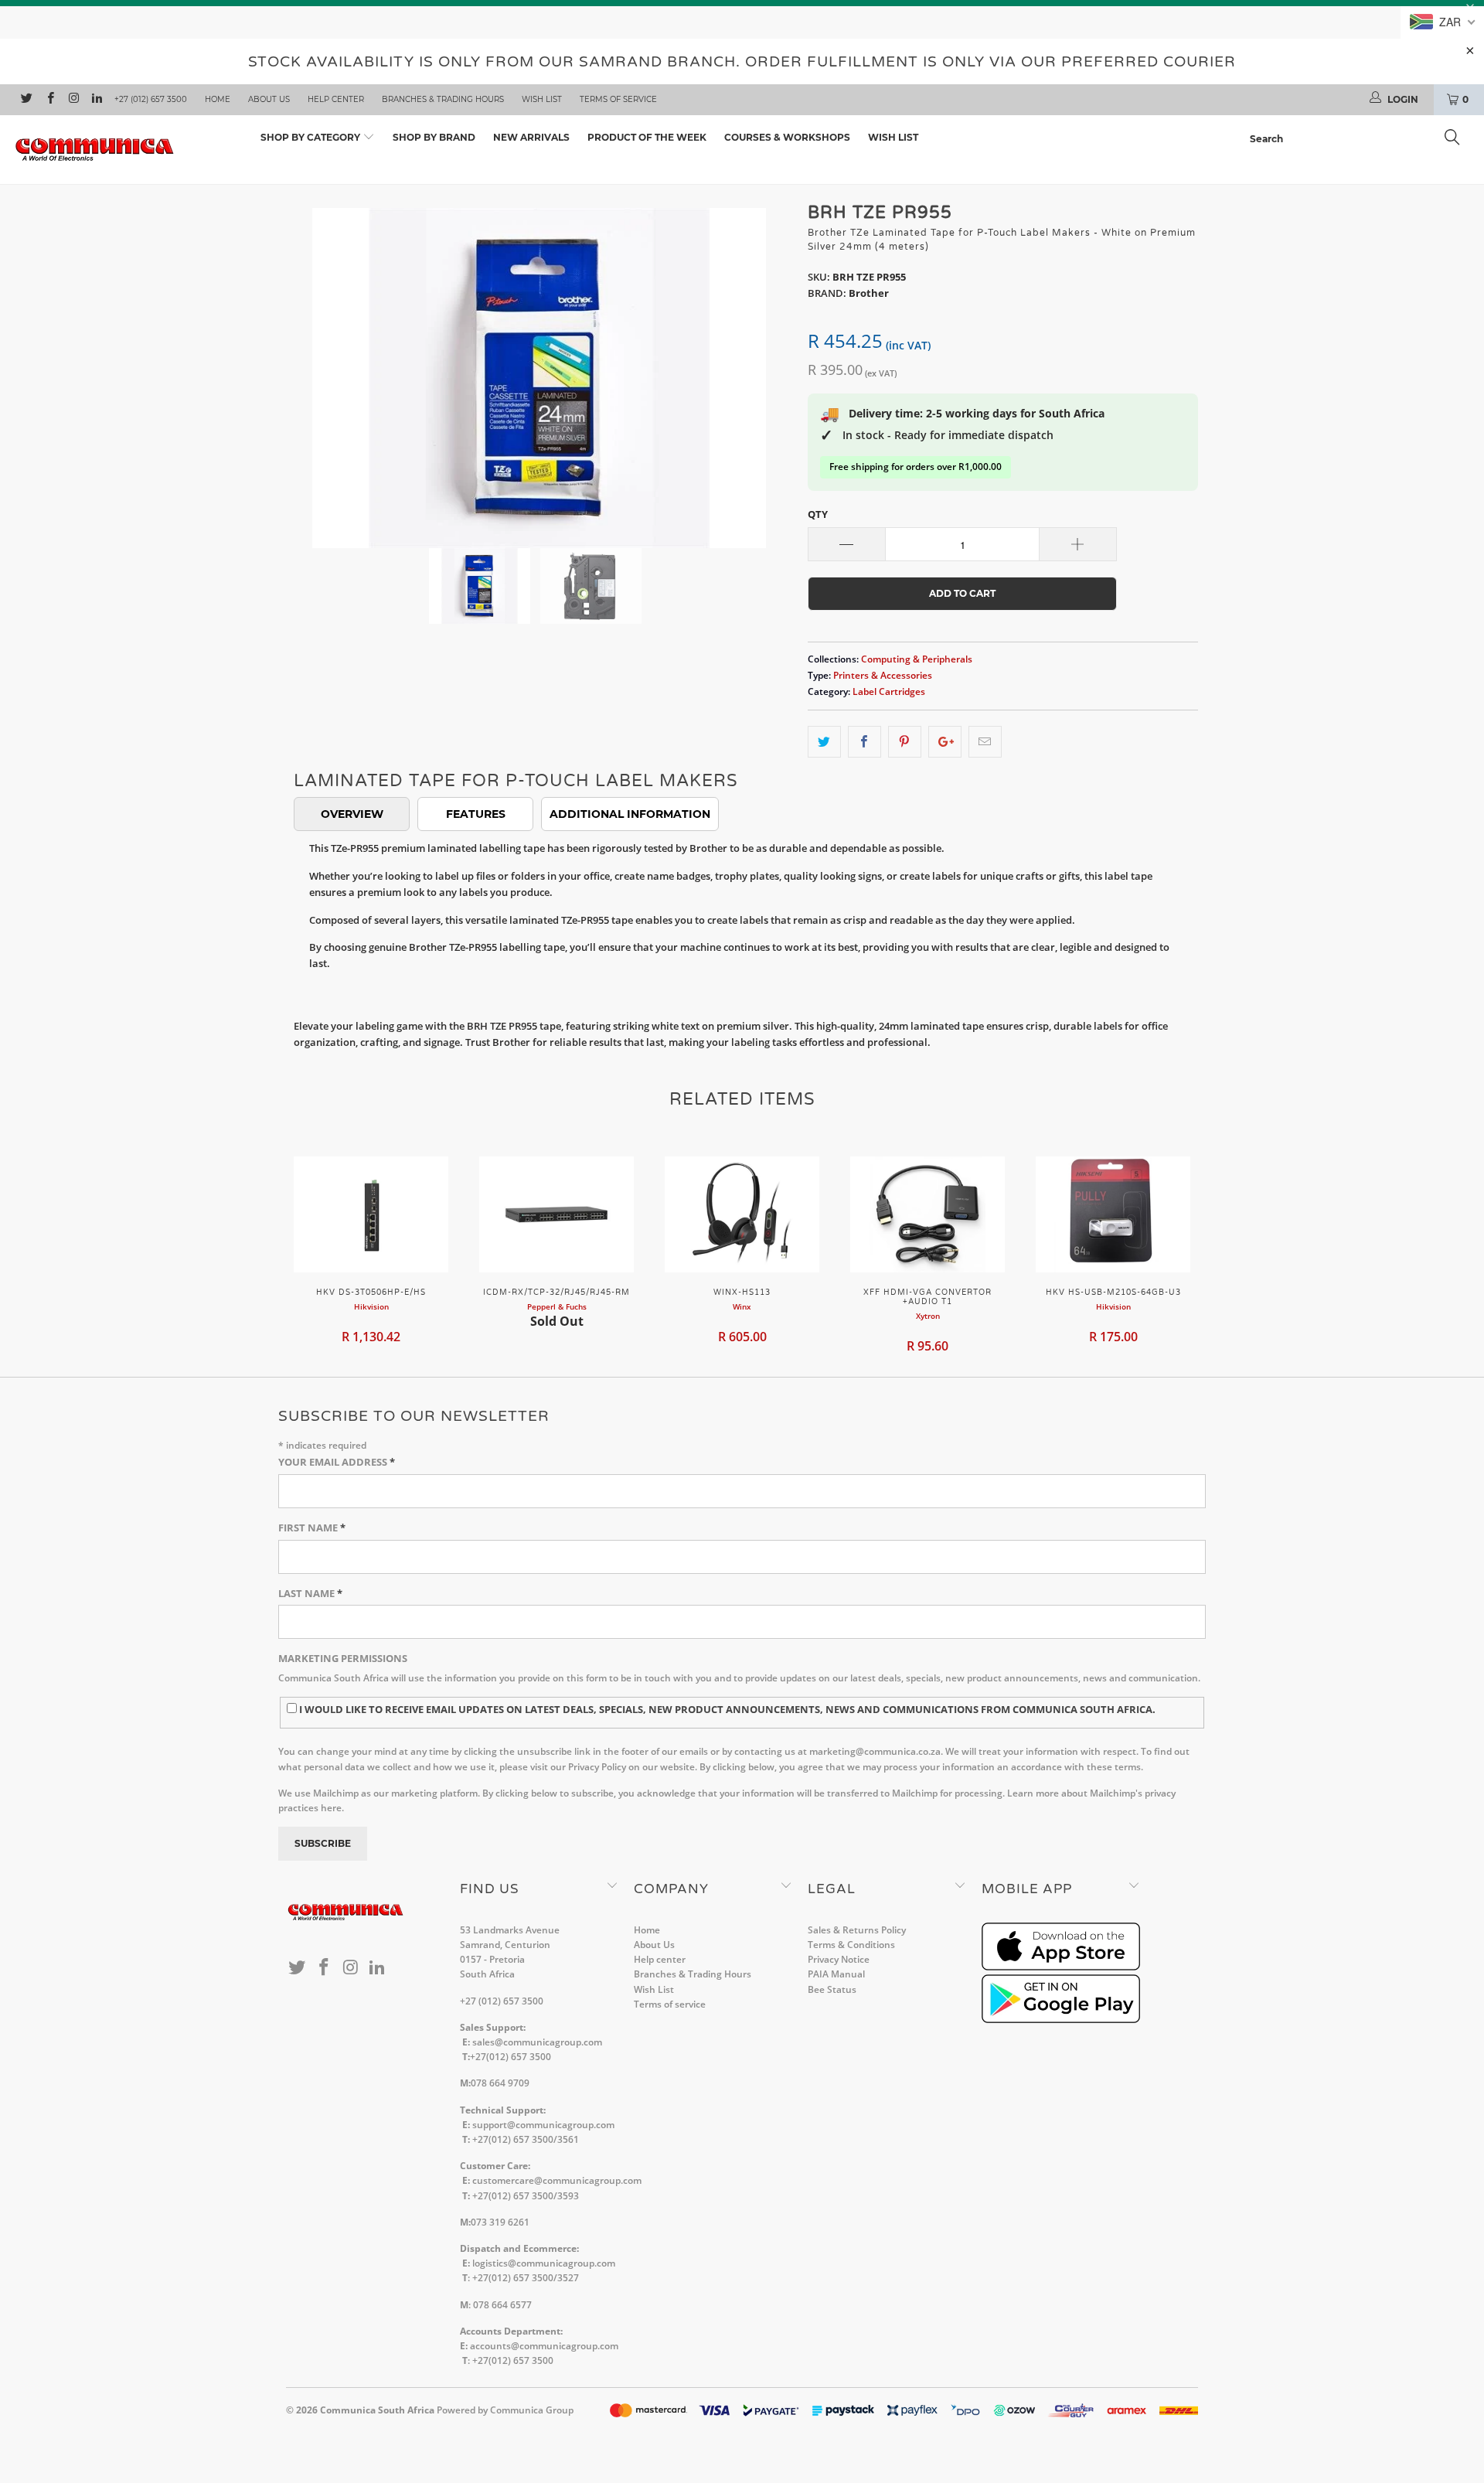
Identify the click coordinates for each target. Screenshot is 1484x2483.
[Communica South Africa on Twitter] (26, 100)
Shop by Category (311, 137)
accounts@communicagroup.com (544, 2346)
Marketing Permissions (343, 1658)
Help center (336, 99)
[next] (765, 366)
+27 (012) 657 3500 (151, 99)
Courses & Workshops (787, 137)
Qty (818, 514)
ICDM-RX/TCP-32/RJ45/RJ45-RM (556, 1214)
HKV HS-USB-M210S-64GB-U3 (1113, 1214)
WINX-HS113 (742, 1214)
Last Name (310, 1593)
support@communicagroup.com (543, 2125)
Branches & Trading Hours (443, 99)
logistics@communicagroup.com (544, 2263)
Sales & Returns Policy (857, 1930)
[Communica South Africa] (126, 150)
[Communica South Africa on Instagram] (73, 100)
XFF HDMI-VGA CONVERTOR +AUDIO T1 (927, 1214)
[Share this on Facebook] (865, 742)
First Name (312, 1528)
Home (218, 99)
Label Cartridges (889, 691)
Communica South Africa (377, 2410)
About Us (269, 99)
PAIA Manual (836, 1974)
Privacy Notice (839, 1959)
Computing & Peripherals (917, 659)
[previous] (313, 366)
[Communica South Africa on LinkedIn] (96, 100)
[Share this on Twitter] (824, 742)
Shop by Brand (434, 137)
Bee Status (832, 1989)
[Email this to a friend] (985, 742)
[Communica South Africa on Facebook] (49, 100)
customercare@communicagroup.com (557, 2180)
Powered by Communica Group (505, 2410)
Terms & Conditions (851, 1945)
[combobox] (1359, 139)
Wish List (542, 99)
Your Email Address (337, 1462)
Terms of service (618, 99)
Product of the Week (647, 137)
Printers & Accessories (883, 675)
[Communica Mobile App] (1061, 1967)
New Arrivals (531, 137)
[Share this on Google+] (945, 742)
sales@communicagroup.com (537, 2042)
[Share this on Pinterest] (905, 742)
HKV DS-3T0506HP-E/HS (371, 1214)
